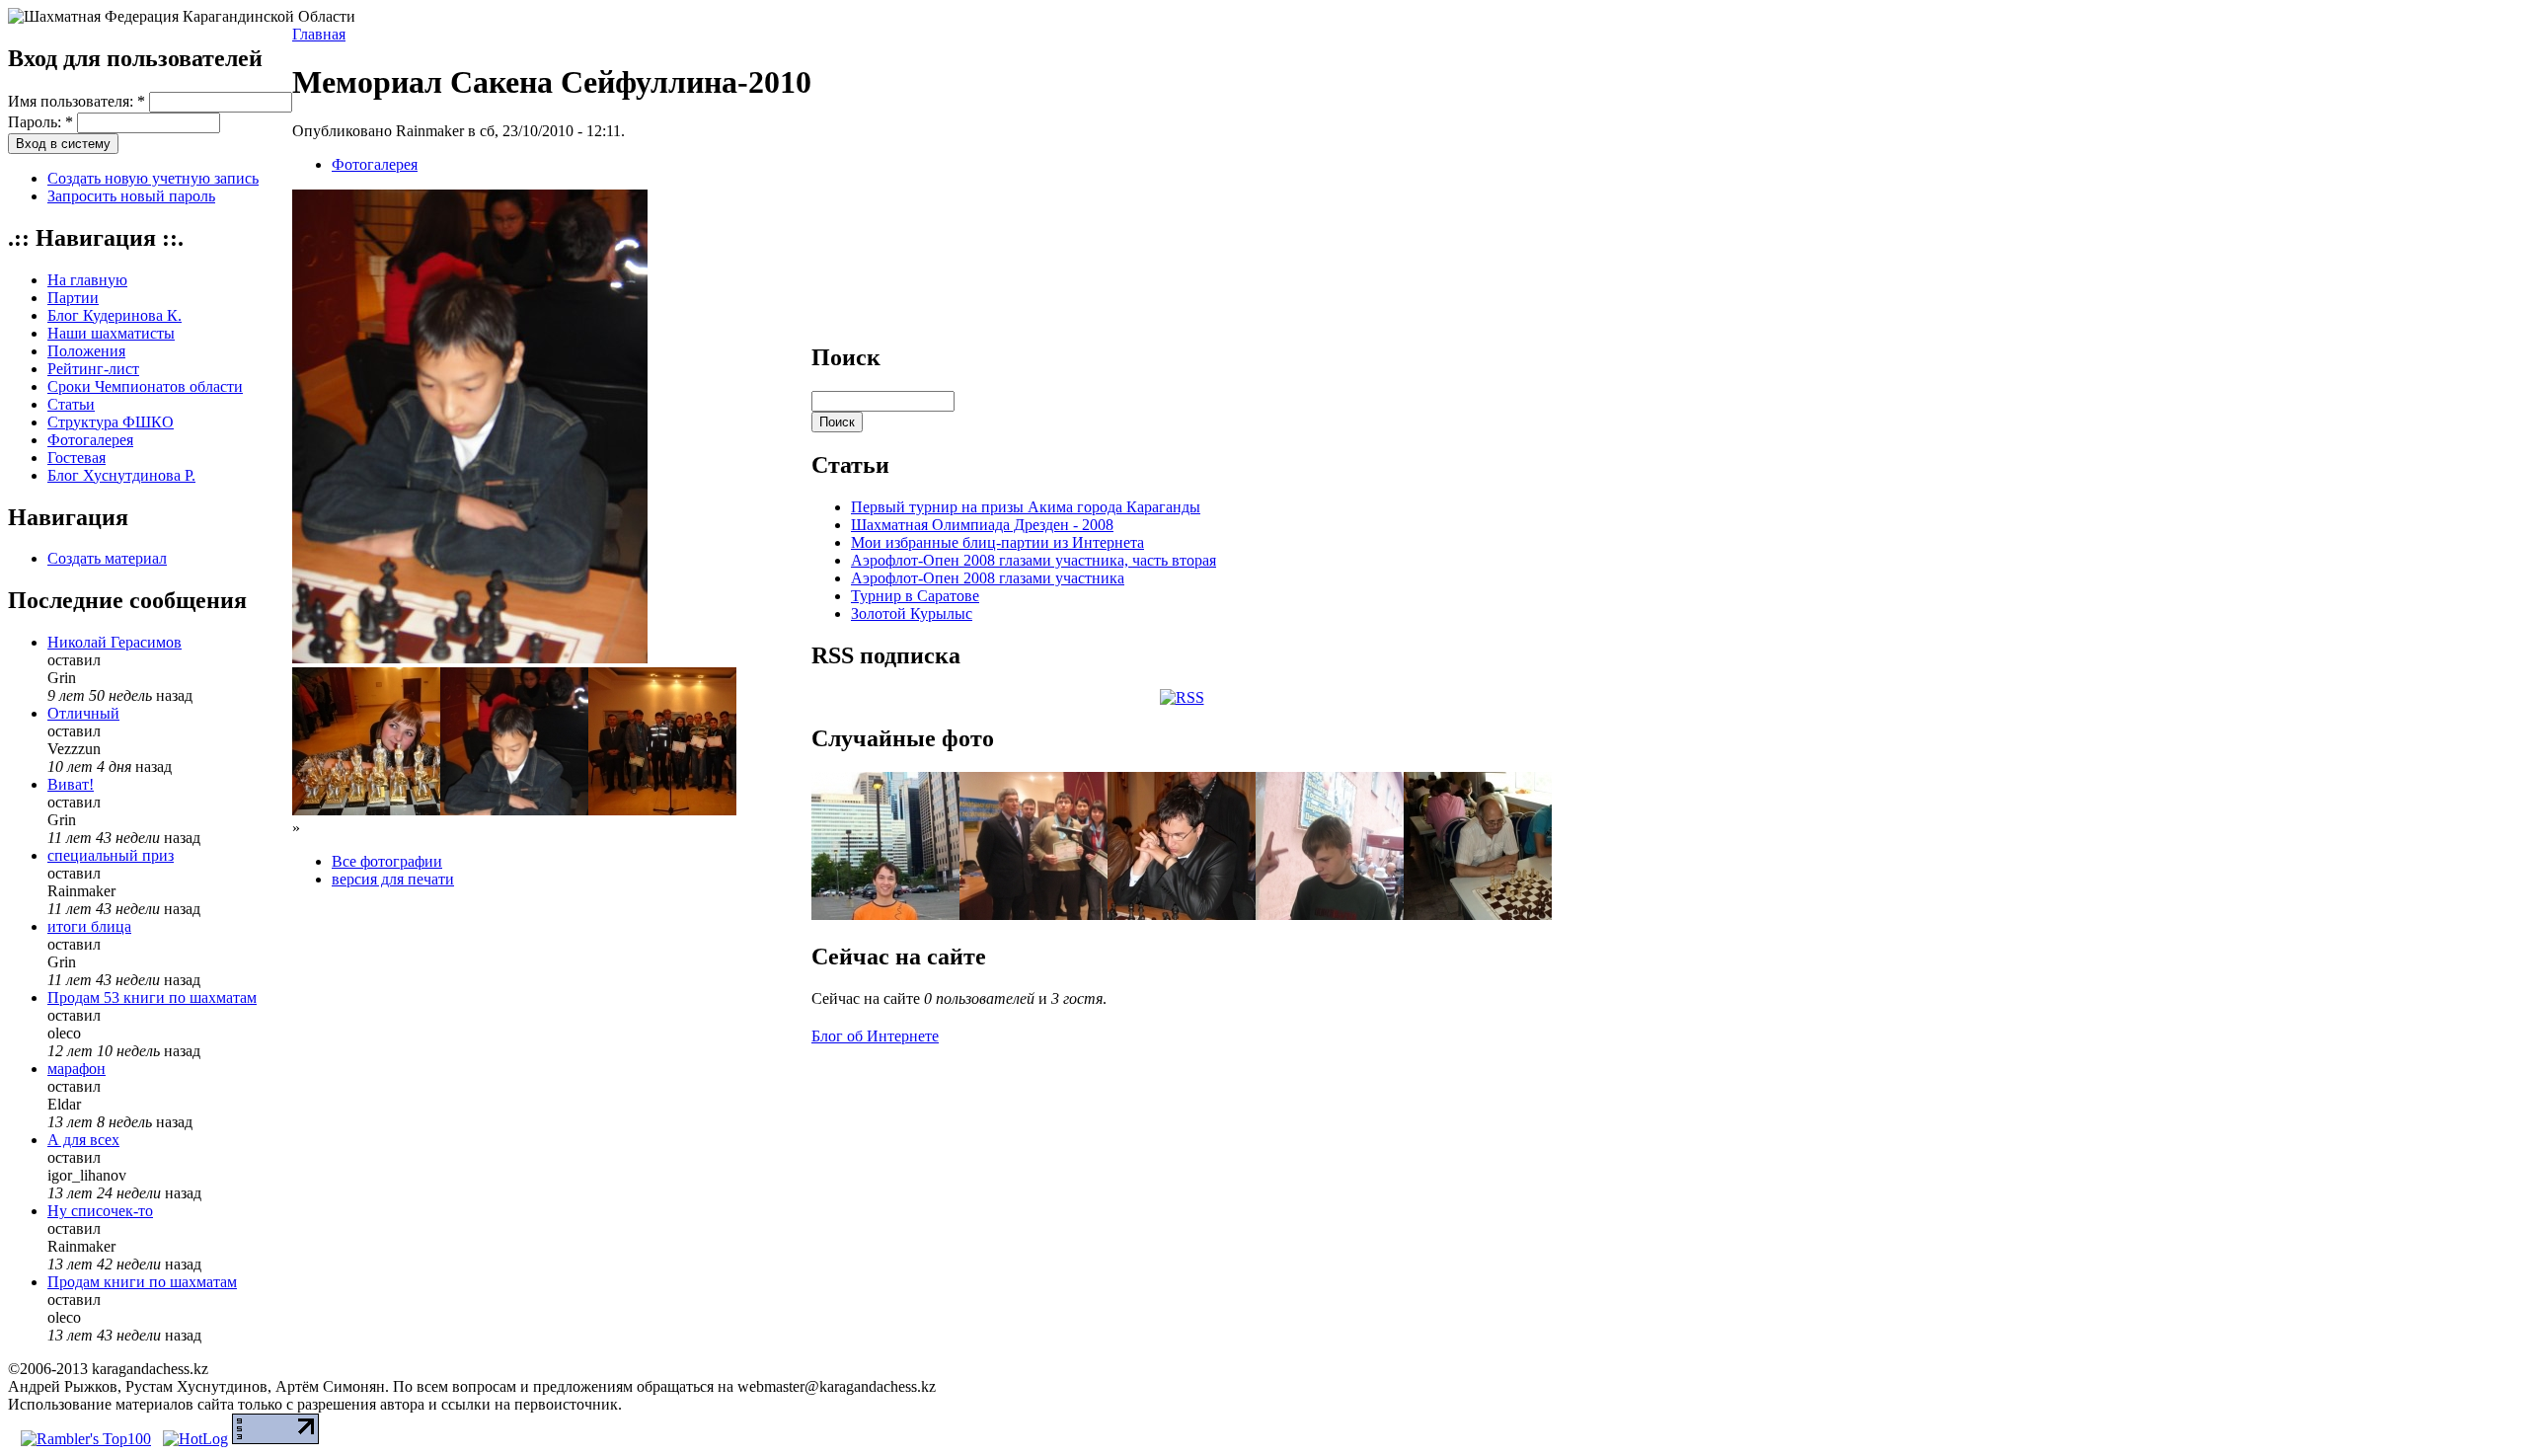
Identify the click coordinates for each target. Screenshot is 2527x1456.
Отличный (83, 713)
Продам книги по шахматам (142, 1282)
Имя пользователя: (77, 101)
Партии (73, 298)
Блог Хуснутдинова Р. (121, 475)
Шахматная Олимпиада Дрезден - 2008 (982, 525)
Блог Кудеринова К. (115, 315)
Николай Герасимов (115, 642)
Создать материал (107, 558)
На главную (87, 280)
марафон (77, 1069)
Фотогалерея (90, 440)
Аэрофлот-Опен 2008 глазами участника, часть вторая (1034, 560)
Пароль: (40, 122)
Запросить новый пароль (131, 196)
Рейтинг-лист (93, 369)
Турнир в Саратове (915, 596)
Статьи (71, 404)
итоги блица (89, 926)
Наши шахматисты (111, 333)
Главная (319, 34)
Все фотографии (387, 861)
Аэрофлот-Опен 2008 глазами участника (988, 578)
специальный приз (111, 855)
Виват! (71, 784)
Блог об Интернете (875, 1036)
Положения (86, 351)
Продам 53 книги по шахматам (152, 997)
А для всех (83, 1140)
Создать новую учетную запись (153, 178)
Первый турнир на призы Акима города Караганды (1026, 507)
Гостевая (77, 458)
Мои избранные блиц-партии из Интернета (997, 542)
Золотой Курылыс (912, 613)
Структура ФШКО (111, 422)
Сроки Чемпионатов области (145, 386)
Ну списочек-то (100, 1211)
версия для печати (393, 879)
